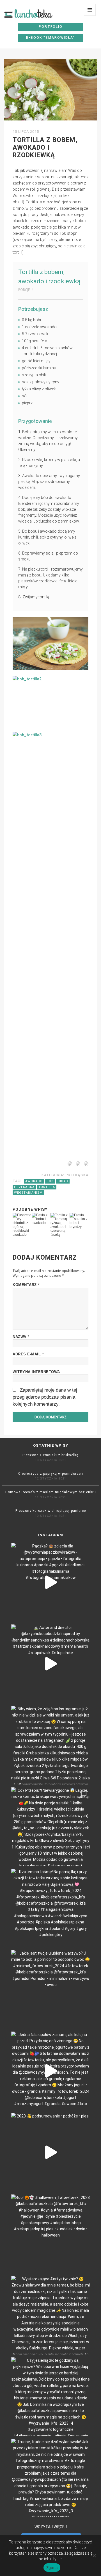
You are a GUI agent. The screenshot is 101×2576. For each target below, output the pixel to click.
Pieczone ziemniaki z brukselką (50, 1455)
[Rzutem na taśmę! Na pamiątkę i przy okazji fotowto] (50, 1908)
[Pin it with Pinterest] (77, 1165)
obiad (63, 1181)
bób (50, 1181)
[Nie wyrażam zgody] (94, 2556)
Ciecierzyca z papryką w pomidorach (51, 1474)
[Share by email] (85, 1165)
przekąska (77, 1175)
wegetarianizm (28, 1193)
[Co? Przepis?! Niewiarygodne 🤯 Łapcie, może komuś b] (50, 1827)
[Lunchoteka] (37, 13)
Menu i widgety (90, 16)
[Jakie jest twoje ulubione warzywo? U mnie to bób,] (50, 1989)
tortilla (47, 1187)
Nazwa (21, 1337)
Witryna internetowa (36, 1372)
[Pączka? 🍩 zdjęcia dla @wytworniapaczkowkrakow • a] (50, 1582)
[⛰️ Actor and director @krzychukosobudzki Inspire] (50, 1664)
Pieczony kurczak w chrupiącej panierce (51, 1511)
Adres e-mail (28, 1354)
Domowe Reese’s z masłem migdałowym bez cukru (51, 1492)
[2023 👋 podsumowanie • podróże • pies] (50, 2152)
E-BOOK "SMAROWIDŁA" (50, 38)
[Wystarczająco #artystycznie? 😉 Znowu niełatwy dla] (50, 2315)
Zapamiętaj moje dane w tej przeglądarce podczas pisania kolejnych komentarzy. (45, 1397)
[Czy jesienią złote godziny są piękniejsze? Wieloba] (50, 2397)
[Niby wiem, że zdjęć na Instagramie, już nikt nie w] (50, 1745)
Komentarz (26, 1285)
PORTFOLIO (51, 27)
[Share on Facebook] (69, 1165)
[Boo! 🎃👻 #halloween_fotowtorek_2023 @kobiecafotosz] (50, 2234)
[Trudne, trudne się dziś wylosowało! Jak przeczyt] (50, 2478)
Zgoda (52, 2568)
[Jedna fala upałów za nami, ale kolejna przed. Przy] (50, 2071)
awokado (34, 1181)
